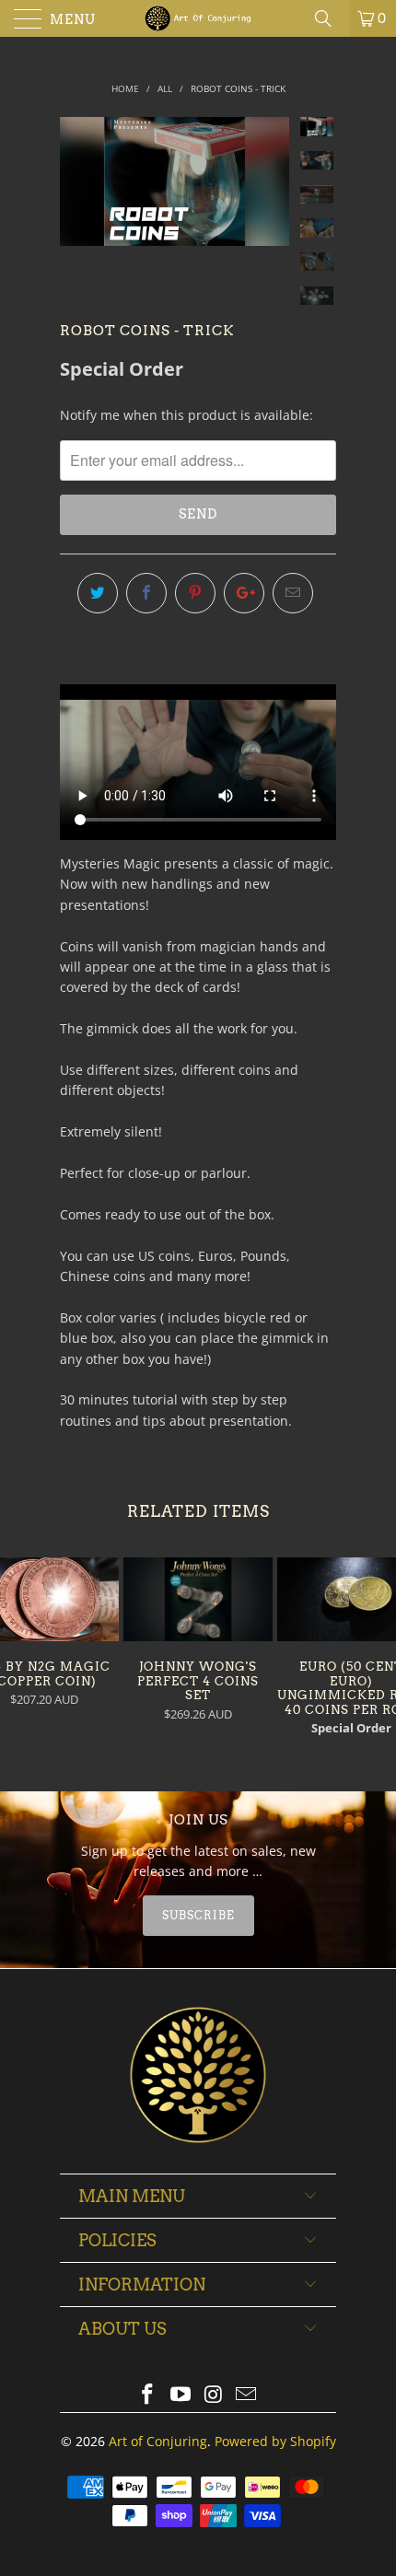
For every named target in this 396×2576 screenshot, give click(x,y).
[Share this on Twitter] (98, 593)
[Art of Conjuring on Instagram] (214, 2395)
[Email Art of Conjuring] (247, 2395)
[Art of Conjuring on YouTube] (181, 2395)
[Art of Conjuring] (198, 18)
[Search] (330, 18)
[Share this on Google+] (244, 593)
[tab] (198, 1916)
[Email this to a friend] (293, 593)
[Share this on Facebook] (146, 593)
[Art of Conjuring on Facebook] (148, 2395)
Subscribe (198, 1915)
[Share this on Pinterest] (195, 593)
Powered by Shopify (275, 2441)
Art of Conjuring (158, 2441)
